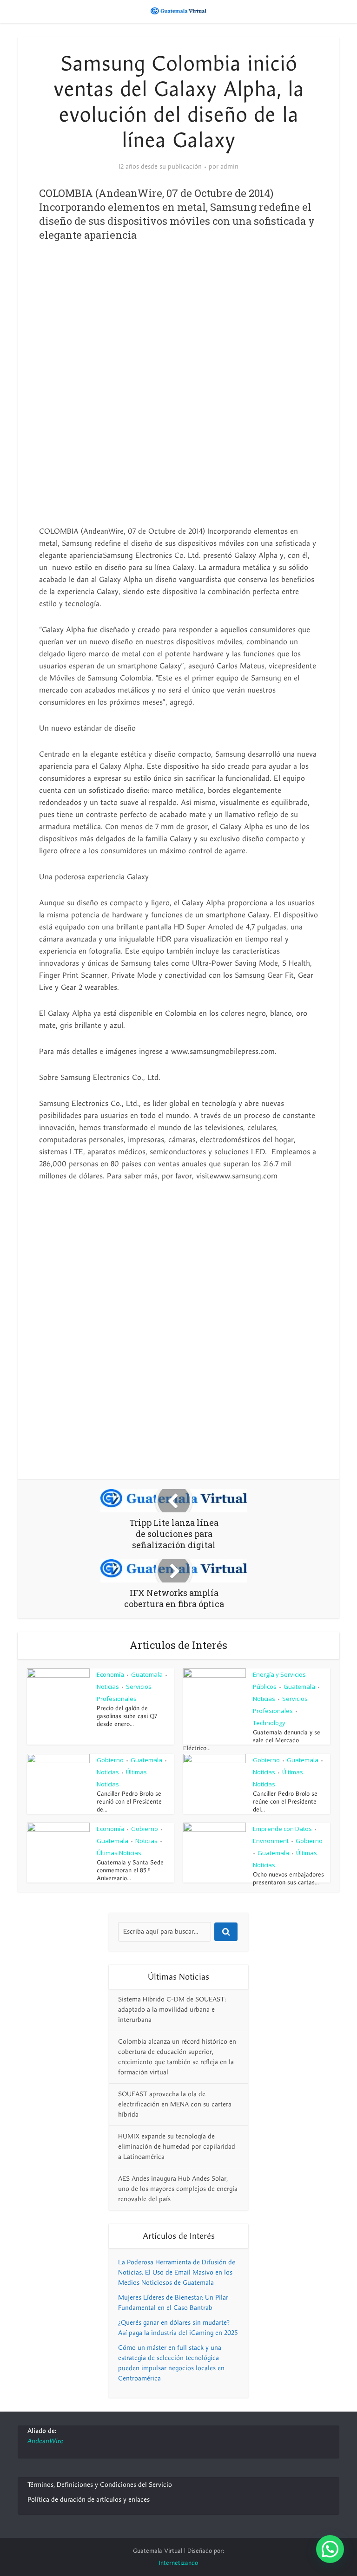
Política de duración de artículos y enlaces (89, 2500)
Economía (110, 1674)
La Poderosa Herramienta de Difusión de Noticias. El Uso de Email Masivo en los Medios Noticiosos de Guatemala (177, 2272)
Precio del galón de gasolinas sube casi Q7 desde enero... (127, 1716)
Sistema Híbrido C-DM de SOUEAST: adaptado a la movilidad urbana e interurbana (172, 2010)
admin (229, 167)
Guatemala (147, 1674)
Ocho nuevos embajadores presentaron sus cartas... (288, 1879)
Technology (269, 1723)
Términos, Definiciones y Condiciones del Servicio (100, 2485)
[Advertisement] (178, 326)
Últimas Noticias (119, 1853)
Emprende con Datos (282, 1829)
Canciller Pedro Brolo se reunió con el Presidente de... (129, 1802)
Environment (271, 1841)
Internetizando (178, 2563)
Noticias (108, 1687)
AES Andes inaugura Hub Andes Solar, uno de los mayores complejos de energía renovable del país (178, 2189)
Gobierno (110, 1760)
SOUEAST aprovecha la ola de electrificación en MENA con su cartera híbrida (175, 2104)
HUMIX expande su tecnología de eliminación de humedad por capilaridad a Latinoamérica (177, 2147)
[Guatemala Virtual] (178, 11)
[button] (330, 2549)
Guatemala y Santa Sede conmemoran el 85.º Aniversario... (130, 1870)
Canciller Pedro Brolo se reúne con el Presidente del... (285, 1802)
